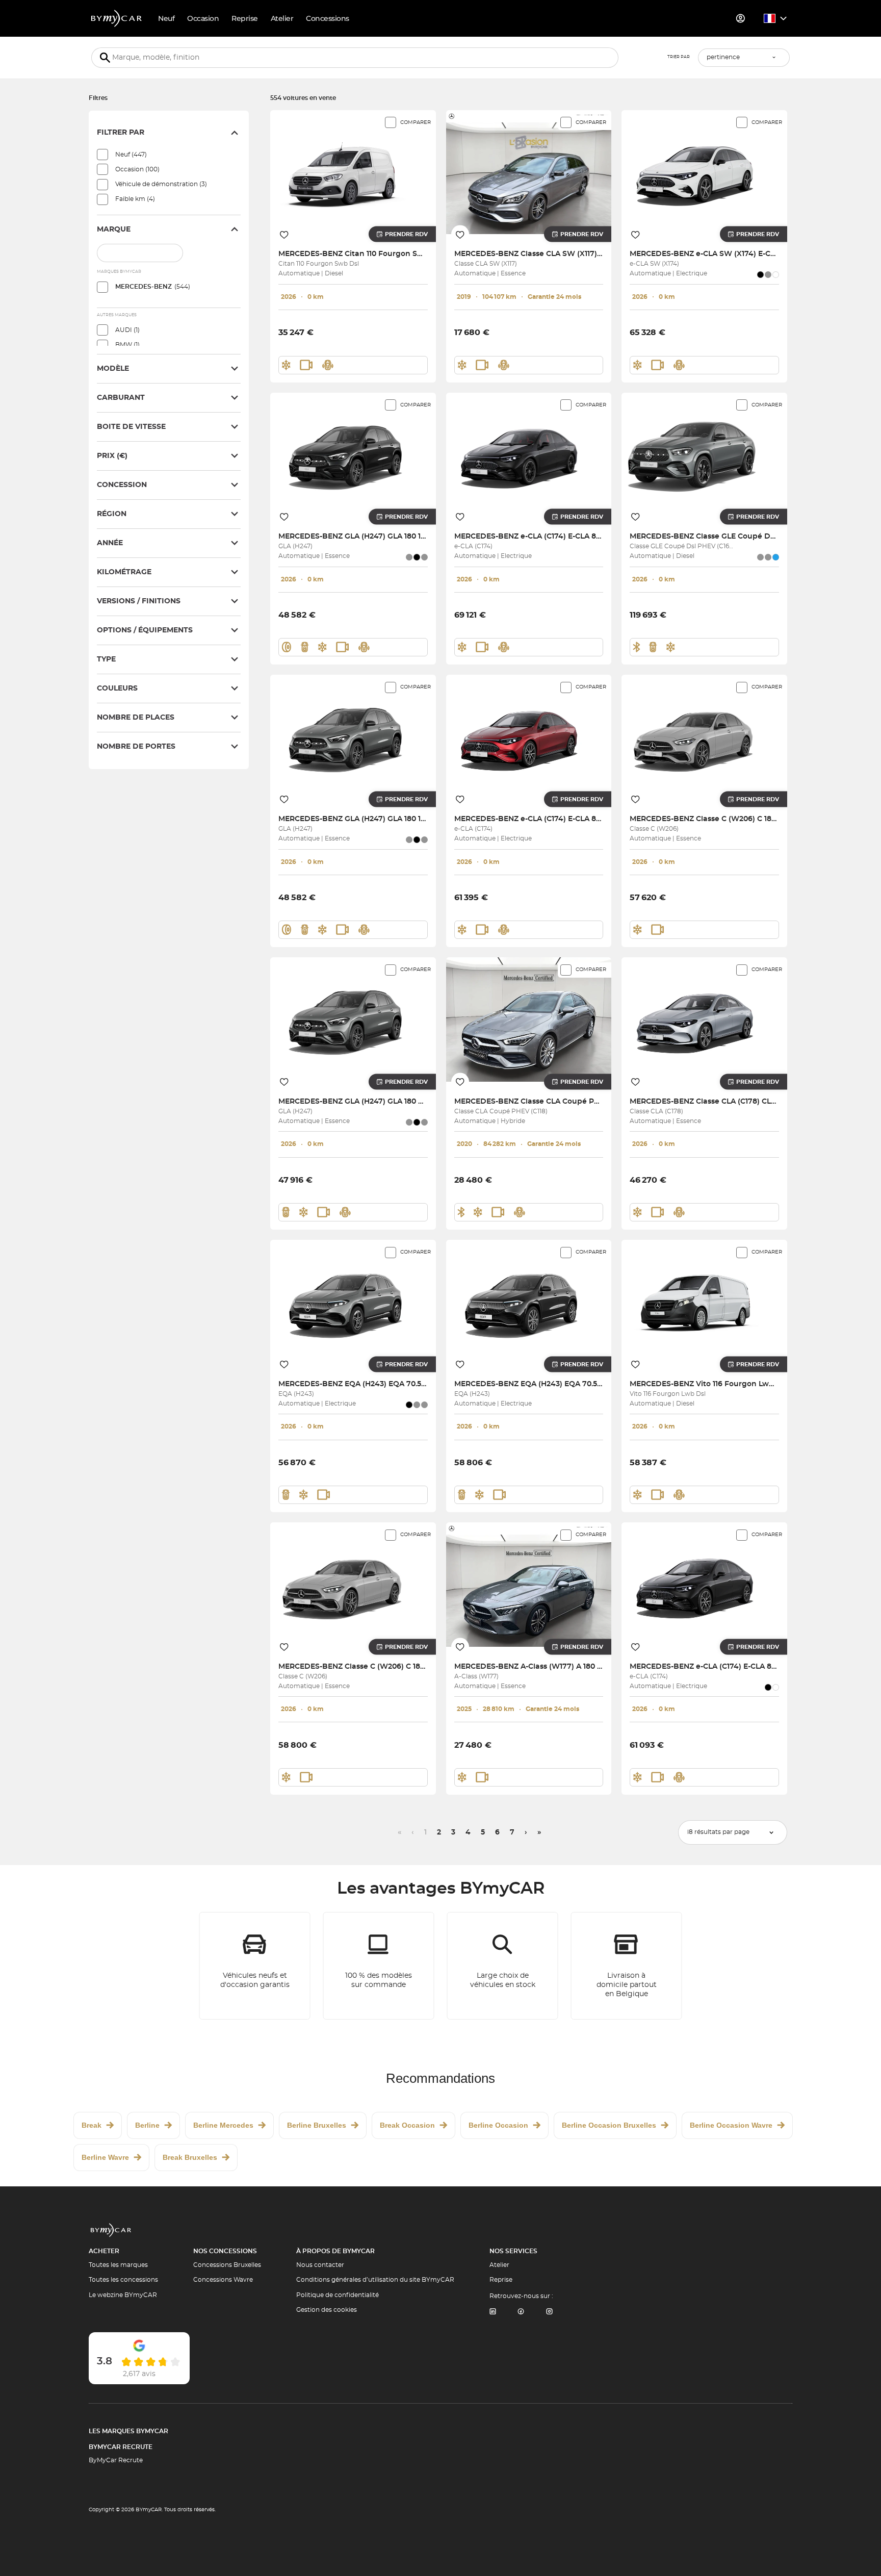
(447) (131, 155)
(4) (135, 199)
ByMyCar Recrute (121, 2447)
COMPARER (416, 122)
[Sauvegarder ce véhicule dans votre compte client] (284, 234)
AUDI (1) (127, 330)
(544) (153, 287)
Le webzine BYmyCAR (123, 2295)
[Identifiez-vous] (741, 18)
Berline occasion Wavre (731, 2125)
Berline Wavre (105, 2157)
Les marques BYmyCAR (128, 2431)
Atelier (499, 2265)
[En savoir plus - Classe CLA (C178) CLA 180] (704, 1019)
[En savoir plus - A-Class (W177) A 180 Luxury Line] (529, 1584)
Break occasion (407, 2125)
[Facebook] (521, 2312)
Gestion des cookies (327, 2310)
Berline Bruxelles (317, 2125)
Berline (147, 2125)
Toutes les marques (118, 2265)
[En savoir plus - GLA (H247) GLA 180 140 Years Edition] (353, 455)
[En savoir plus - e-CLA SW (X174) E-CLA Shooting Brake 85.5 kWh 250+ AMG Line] (704, 172)
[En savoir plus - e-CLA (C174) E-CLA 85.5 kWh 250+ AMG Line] (529, 455)
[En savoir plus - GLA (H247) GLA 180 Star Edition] (353, 1019)
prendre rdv (406, 234)
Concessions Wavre (223, 2280)
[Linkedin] (493, 2312)
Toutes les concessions (123, 2280)
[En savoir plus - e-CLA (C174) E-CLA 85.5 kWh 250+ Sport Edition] (529, 737)
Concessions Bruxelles (227, 2265)
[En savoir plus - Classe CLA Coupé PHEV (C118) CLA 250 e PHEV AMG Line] (529, 1019)
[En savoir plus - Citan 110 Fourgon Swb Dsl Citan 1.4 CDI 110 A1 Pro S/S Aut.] (353, 172)
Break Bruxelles (190, 2157)
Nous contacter (320, 2265)
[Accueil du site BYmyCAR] (117, 18)
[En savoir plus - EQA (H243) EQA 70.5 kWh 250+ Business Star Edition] (353, 1302)
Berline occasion (498, 2125)
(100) (137, 169)
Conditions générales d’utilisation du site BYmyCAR (375, 2280)
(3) (161, 184)
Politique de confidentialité (338, 2295)
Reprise (501, 2280)
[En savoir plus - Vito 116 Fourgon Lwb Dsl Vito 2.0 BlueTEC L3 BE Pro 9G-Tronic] (704, 1302)
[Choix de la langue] (776, 18)
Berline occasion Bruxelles (609, 2125)
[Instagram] (550, 2312)
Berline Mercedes (223, 2125)
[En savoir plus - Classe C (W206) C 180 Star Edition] (704, 737)
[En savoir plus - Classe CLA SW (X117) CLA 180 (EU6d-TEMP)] (529, 172)
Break (92, 2125)
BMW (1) (127, 345)
